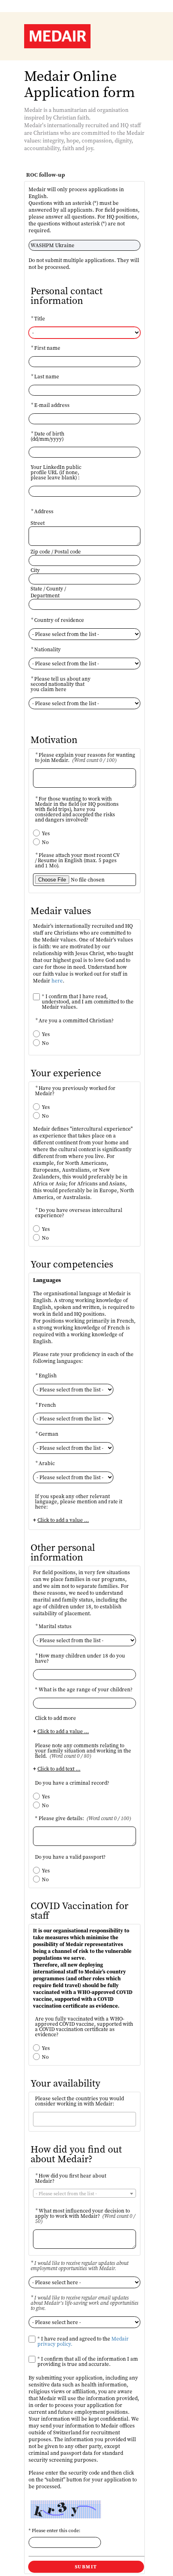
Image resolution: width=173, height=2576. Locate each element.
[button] (86, 2567)
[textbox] (84, 2194)
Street (38, 523)
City (35, 570)
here (57, 981)
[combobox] (84, 2119)
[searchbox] (69, 2119)
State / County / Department (48, 592)
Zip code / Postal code (56, 552)
